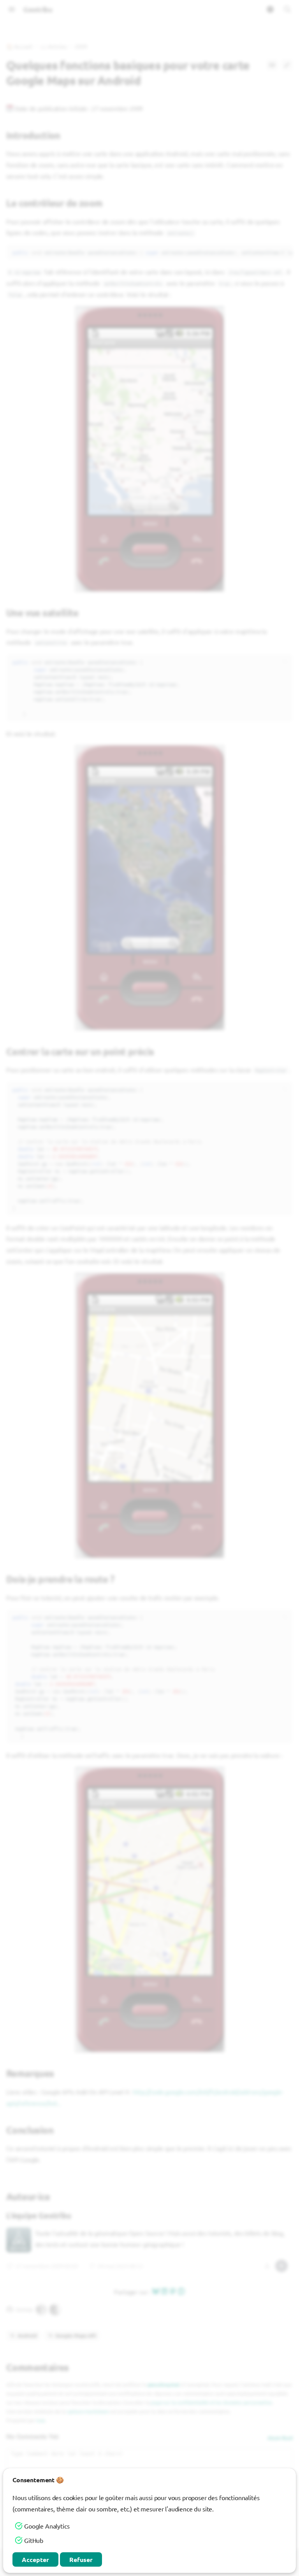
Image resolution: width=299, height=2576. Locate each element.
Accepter (35, 2559)
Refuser (81, 2559)
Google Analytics (47, 2526)
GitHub (34, 2540)
